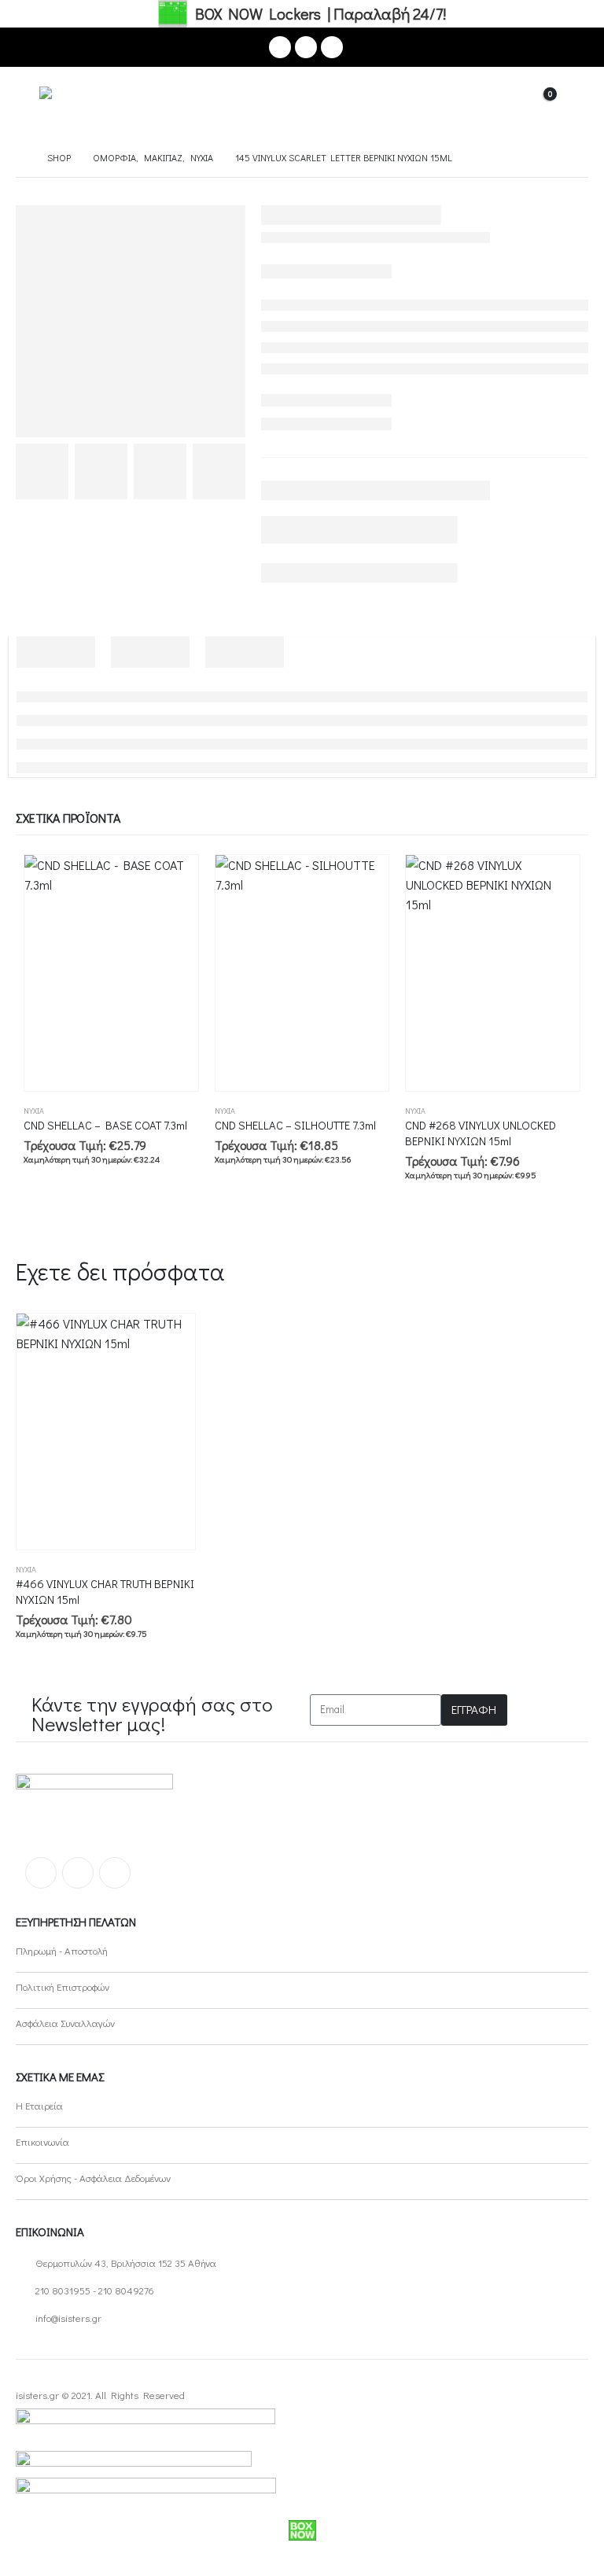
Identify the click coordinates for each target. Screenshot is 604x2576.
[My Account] (499, 103)
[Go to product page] (111, 973)
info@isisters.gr (68, 2318)
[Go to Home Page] (20, 158)
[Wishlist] (576, 103)
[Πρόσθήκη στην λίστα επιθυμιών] (191, 1111)
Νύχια (34, 1111)
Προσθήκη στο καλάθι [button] (172, 881)
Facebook (41, 1873)
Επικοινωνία (42, 2141)
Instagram (78, 1873)
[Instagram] (306, 47)
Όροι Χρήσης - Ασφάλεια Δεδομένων (93, 2178)
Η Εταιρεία (39, 2105)
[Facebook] (280, 47)
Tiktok (115, 1873)
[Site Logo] (83, 103)
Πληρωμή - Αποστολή (62, 1950)
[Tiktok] (332, 47)
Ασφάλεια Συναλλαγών (65, 2023)
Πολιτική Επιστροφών (63, 1986)
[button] (28, 103)
